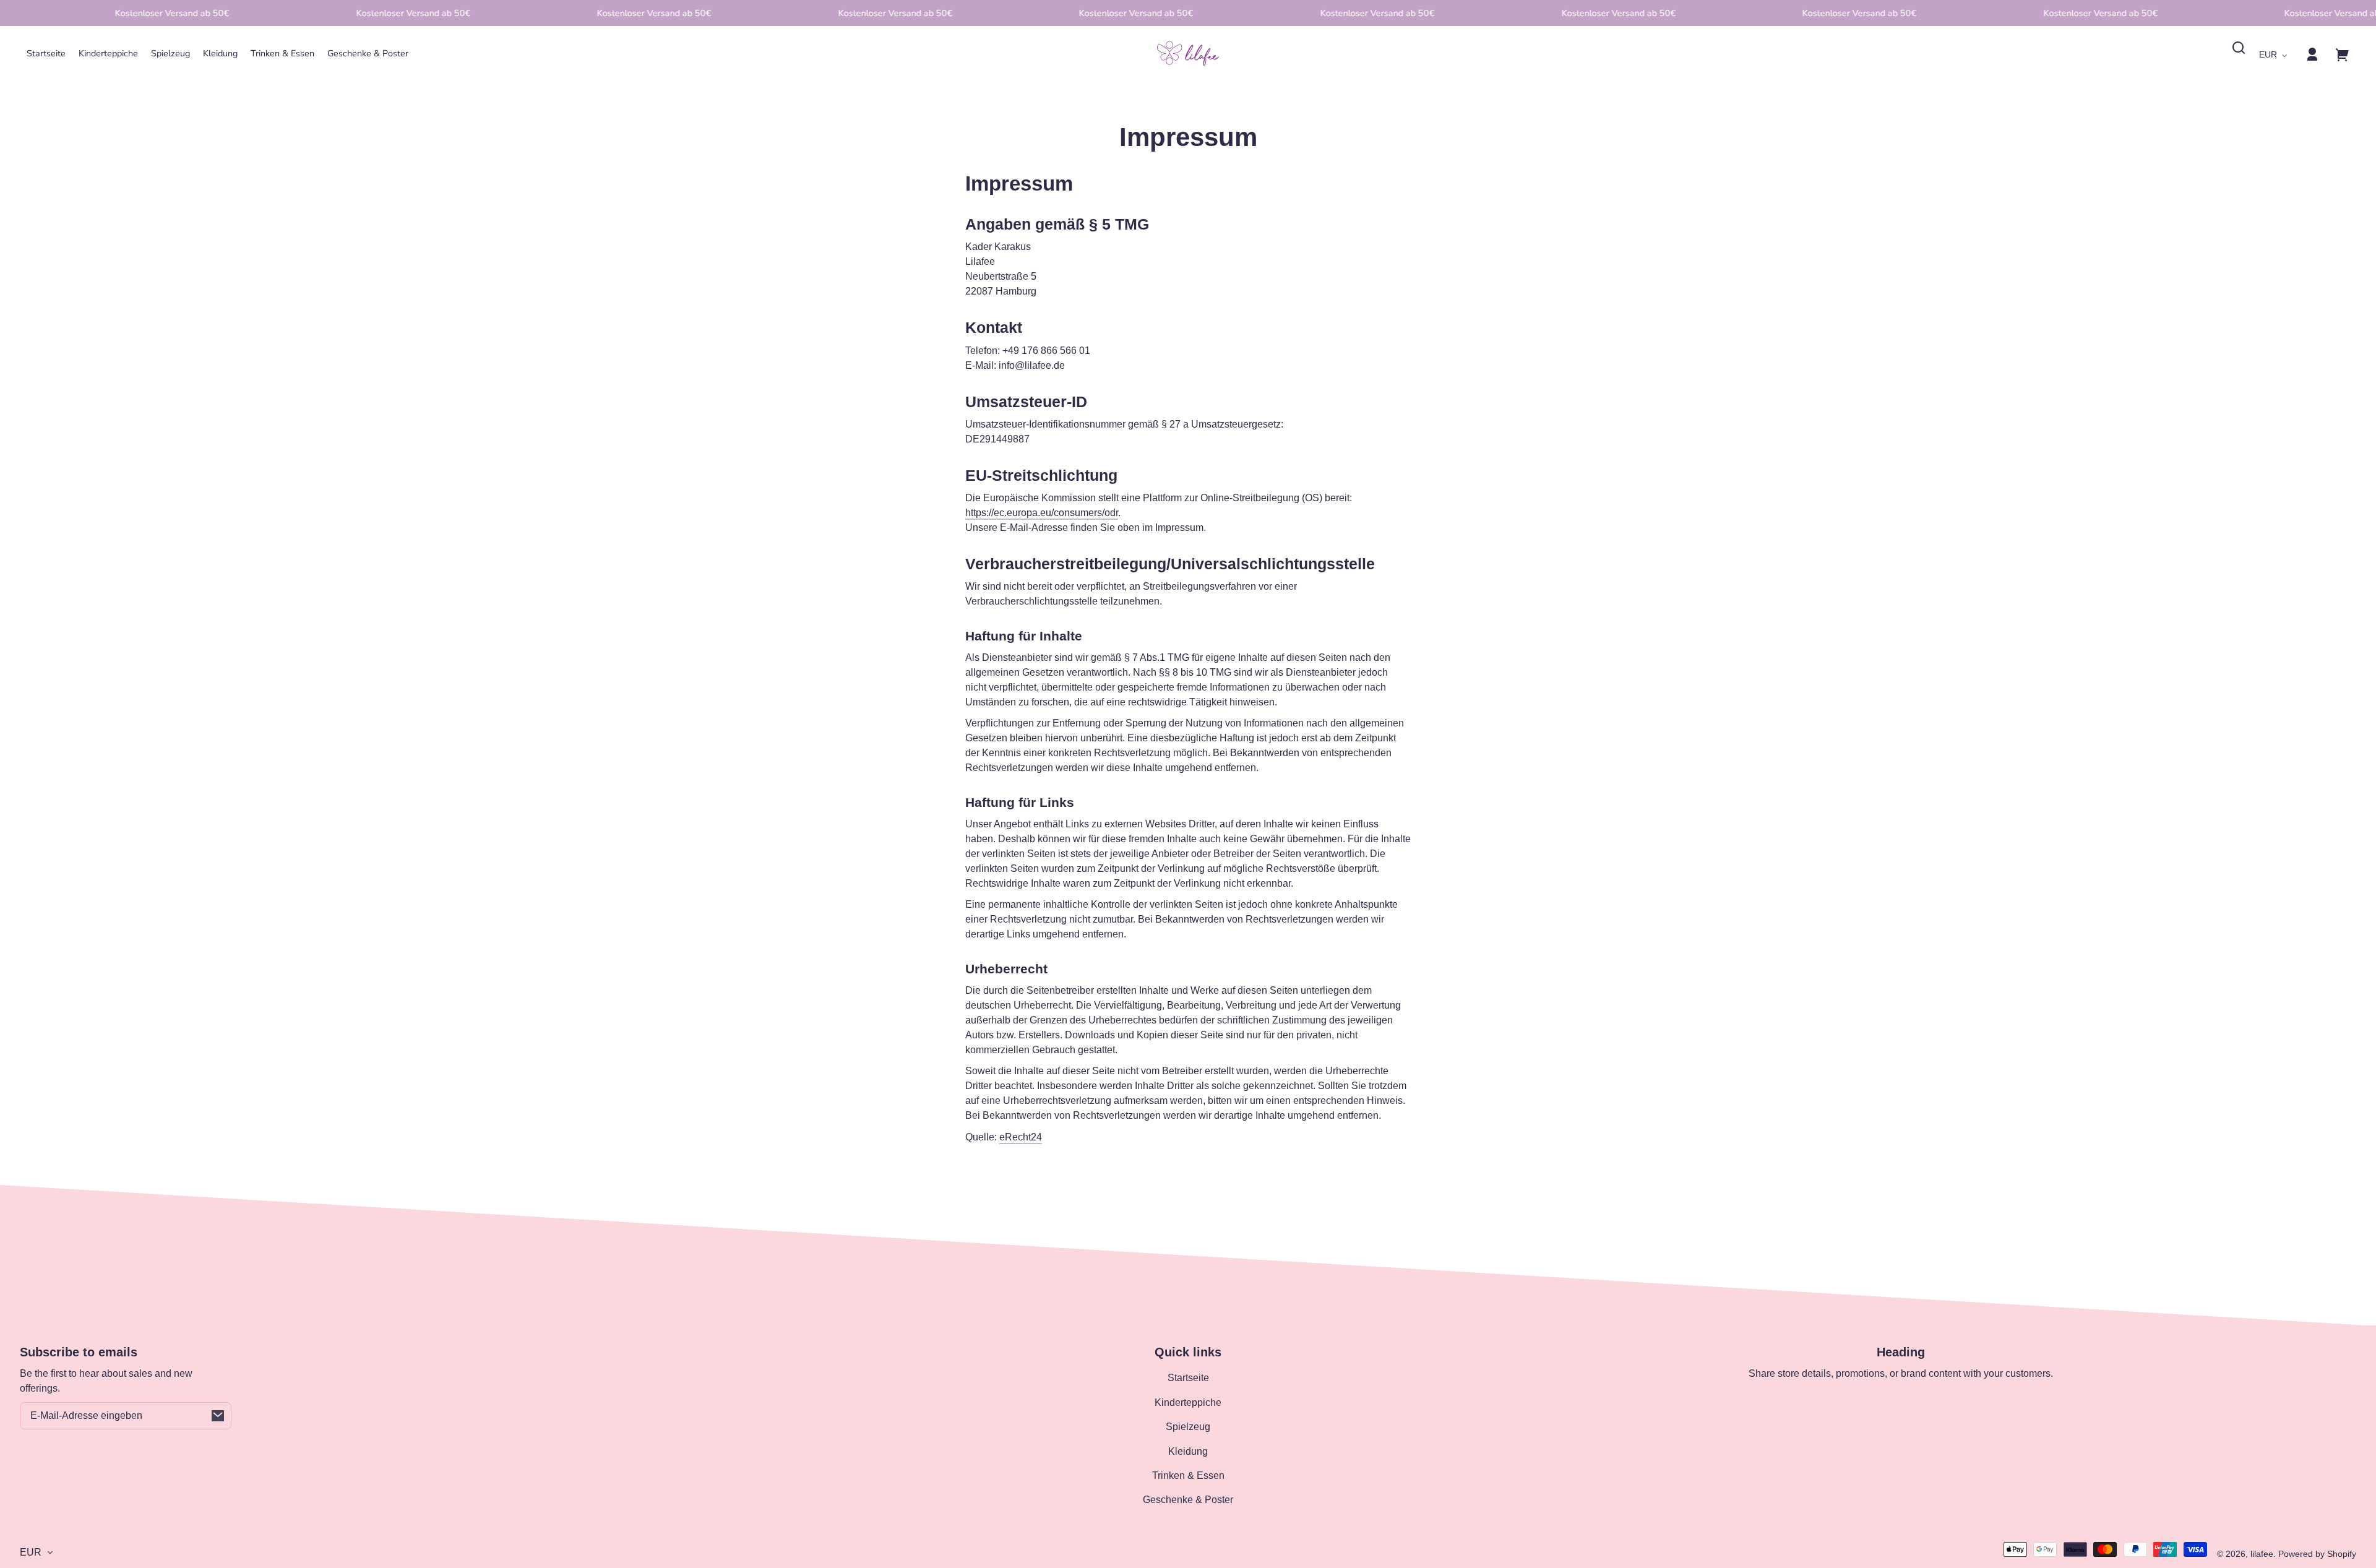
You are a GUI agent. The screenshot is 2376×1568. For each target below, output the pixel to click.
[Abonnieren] (218, 1416)
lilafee (2262, 1554)
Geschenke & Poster (1188, 1500)
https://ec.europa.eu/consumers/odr (1042, 513)
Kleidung (1188, 1451)
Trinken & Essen (1188, 1475)
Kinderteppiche (1188, 1402)
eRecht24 (1021, 1137)
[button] (2239, 48)
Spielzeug (1188, 1427)
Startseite (1188, 1378)
